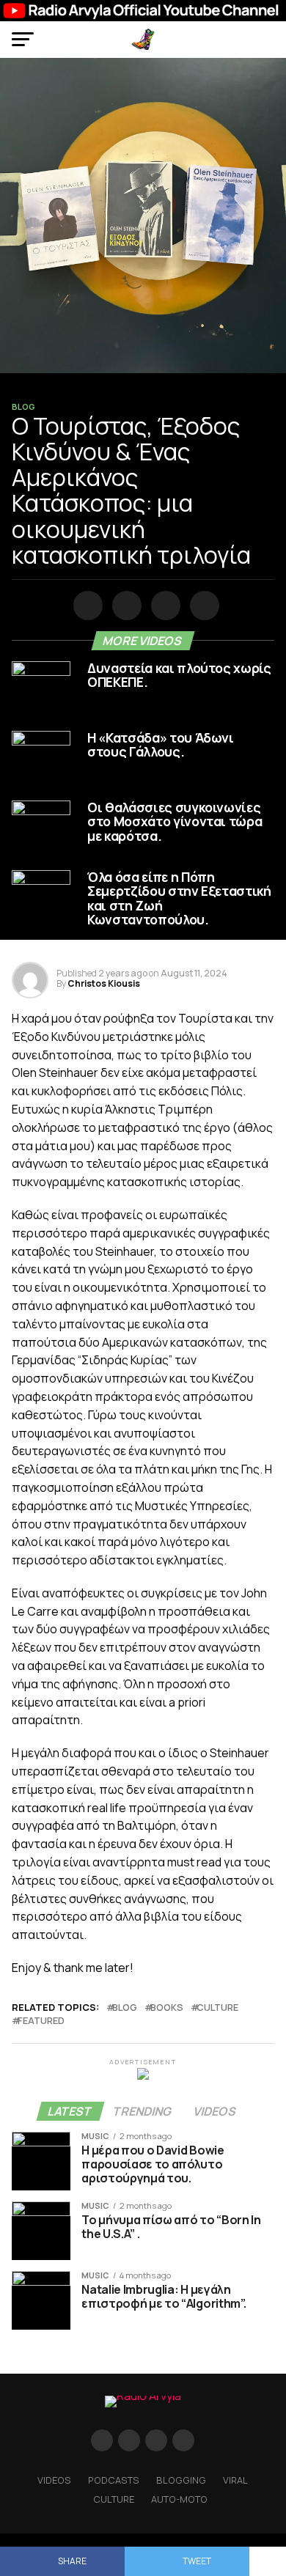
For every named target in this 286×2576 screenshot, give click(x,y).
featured (41, 2021)
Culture (114, 2499)
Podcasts (114, 2480)
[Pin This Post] (163, 606)
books (167, 2008)
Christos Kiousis (104, 983)
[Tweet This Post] (124, 606)
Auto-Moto (179, 2499)
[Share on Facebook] (85, 606)
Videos (54, 2480)
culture (217, 2008)
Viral (235, 2480)
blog (125, 2008)
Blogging (181, 2480)
